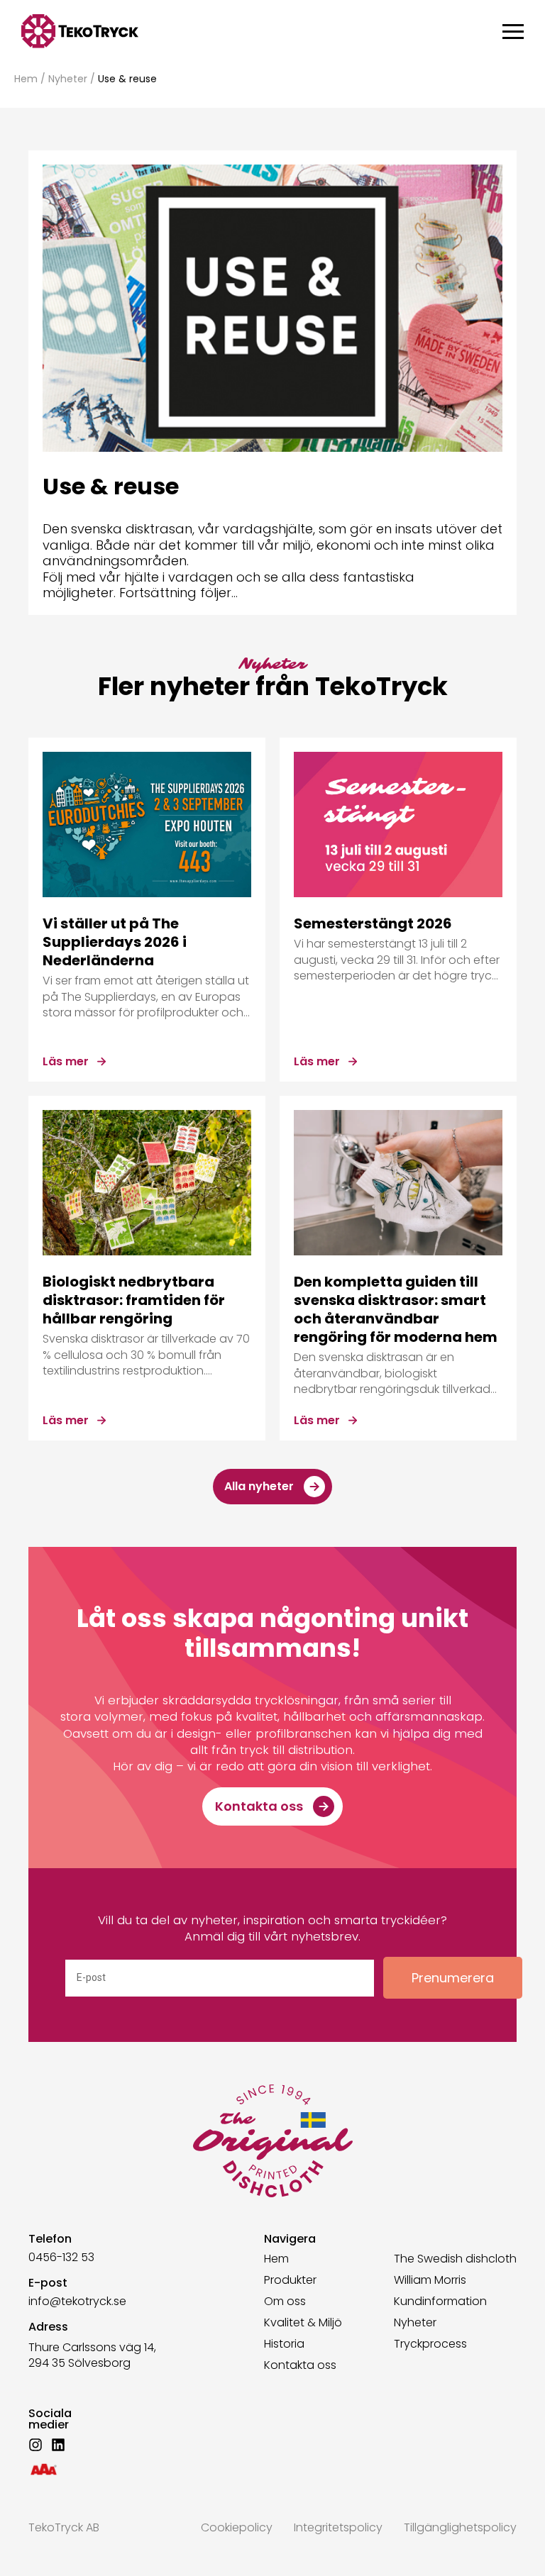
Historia (284, 2344)
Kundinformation (440, 2302)
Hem (26, 79)
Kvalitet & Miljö (303, 2323)
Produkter (290, 2280)
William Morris (430, 2280)
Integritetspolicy (338, 2527)
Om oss (285, 2302)
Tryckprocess (430, 2344)
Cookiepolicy (237, 2527)
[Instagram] (35, 2445)
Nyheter (68, 79)
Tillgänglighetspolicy (460, 2527)
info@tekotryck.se (77, 2301)
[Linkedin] (58, 2445)
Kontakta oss (300, 2365)
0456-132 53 (61, 2257)
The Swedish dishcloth (455, 2259)
